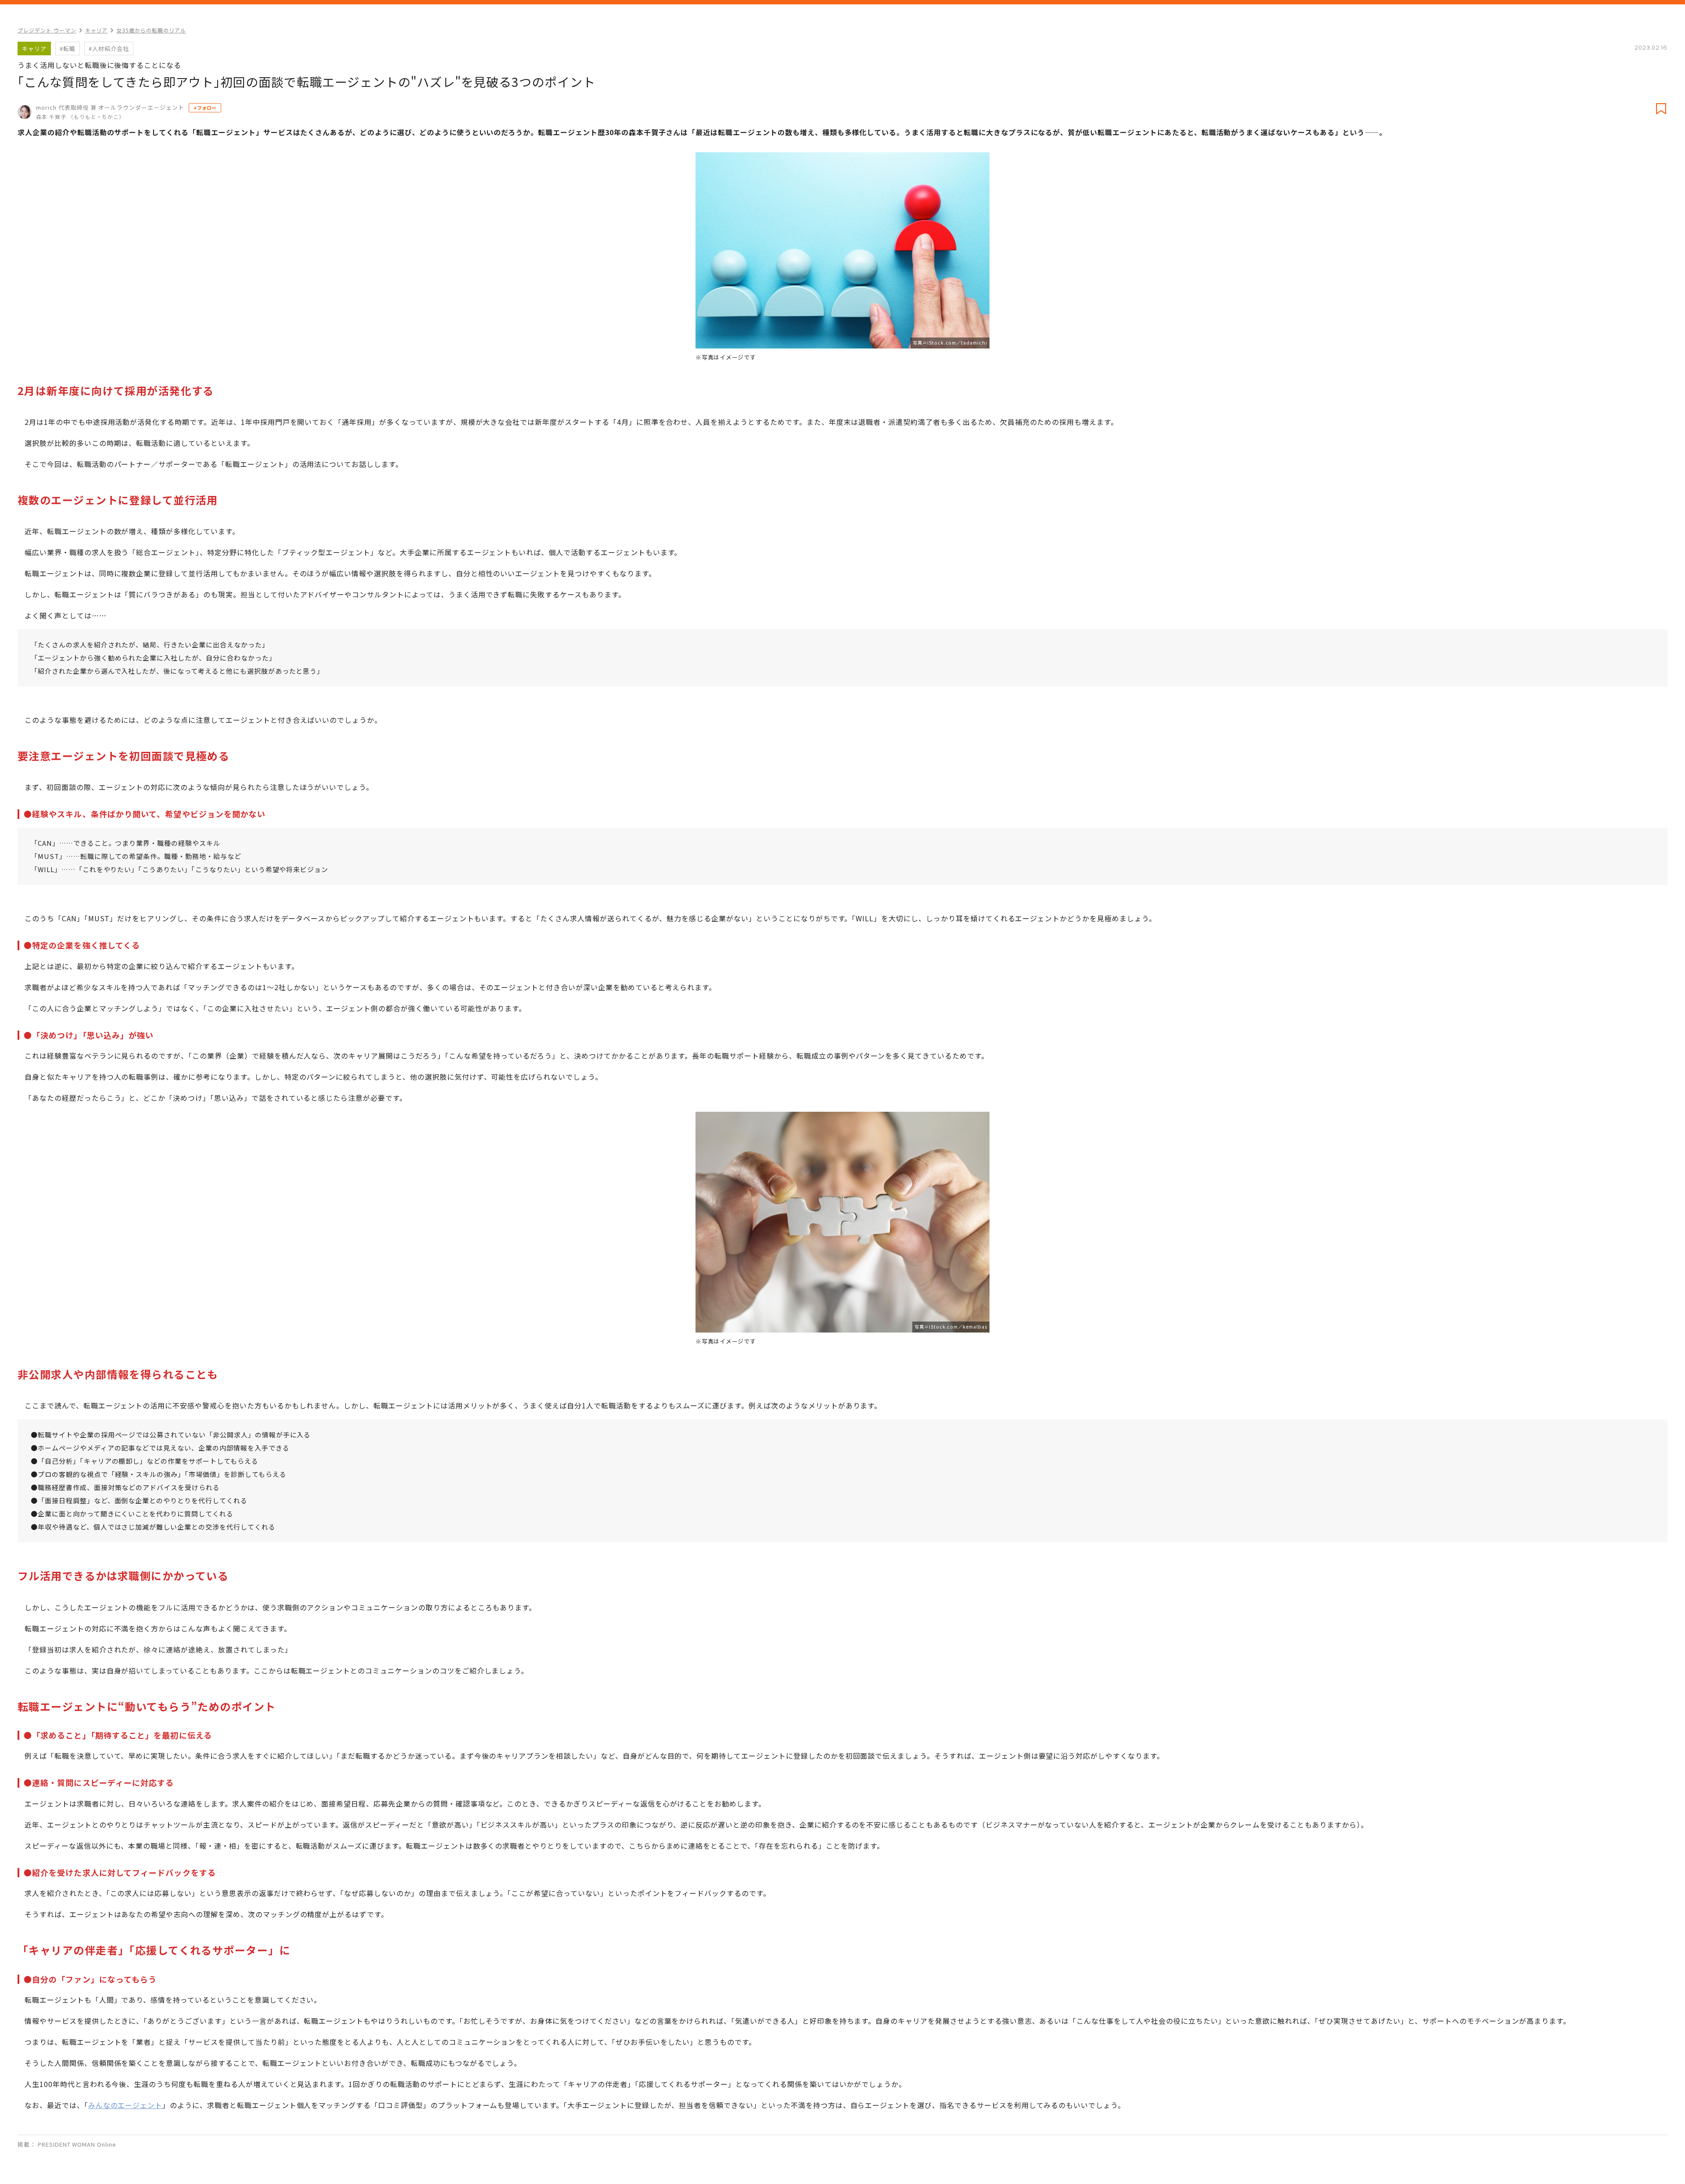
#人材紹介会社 (109, 48)
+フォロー (205, 108)
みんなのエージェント (125, 2105)
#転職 (68, 48)
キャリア (97, 30)
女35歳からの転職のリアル (151, 30)
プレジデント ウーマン (47, 30)
